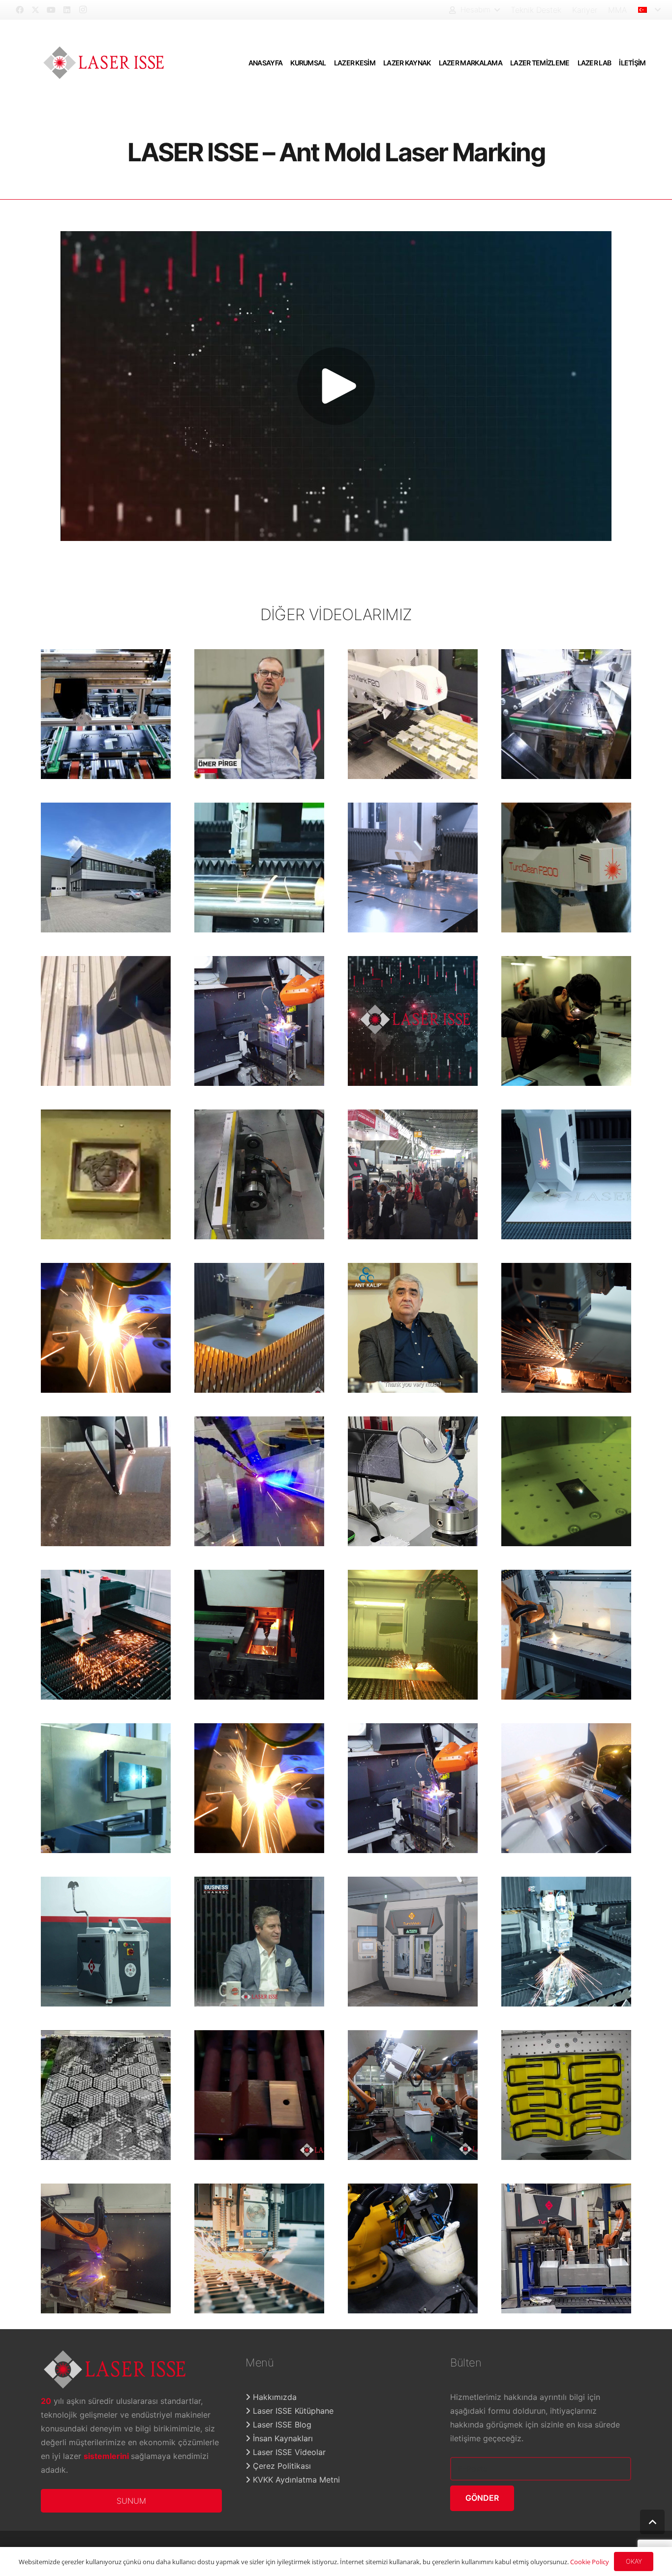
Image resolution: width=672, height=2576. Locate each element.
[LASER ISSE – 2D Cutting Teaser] (106, 1635)
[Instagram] (83, 10)
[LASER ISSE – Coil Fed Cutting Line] (413, 868)
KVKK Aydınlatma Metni (295, 2480)
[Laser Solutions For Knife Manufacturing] (259, 1635)
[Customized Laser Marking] (106, 1788)
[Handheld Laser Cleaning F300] (106, 1942)
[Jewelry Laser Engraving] (106, 1174)
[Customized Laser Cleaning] (106, 1481)
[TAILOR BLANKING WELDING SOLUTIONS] (566, 1635)
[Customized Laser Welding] (259, 1481)
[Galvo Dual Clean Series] (106, 714)
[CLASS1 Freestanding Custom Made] (413, 714)
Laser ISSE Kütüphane (292, 2411)
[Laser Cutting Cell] (413, 2248)
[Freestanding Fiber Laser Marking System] (566, 1481)
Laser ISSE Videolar (288, 2452)
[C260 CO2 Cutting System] (566, 1174)
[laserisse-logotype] (104, 63)
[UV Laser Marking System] (259, 1174)
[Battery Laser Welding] (413, 1481)
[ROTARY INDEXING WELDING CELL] (106, 2248)
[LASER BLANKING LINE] (259, 1328)
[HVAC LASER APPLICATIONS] (106, 1328)
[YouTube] (51, 10)
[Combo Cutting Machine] (566, 1942)
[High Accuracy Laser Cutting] (566, 1328)
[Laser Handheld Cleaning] (106, 1021)
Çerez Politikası (281, 2466)
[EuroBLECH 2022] (259, 1021)
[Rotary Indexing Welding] (413, 1788)
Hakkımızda (274, 2397)
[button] (474, 10)
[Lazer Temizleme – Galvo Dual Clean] (566, 714)
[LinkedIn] (67, 10)
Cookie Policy (590, 2562)
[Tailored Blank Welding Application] (566, 2248)
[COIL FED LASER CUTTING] (259, 2248)
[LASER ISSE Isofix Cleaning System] (566, 2095)
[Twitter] (35, 10)
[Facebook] (20, 10)
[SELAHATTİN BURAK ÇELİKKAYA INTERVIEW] (259, 1942)
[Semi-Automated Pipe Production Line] (413, 1942)
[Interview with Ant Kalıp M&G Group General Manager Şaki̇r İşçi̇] (413, 1328)
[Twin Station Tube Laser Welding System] (259, 1788)
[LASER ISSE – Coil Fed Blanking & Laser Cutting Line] (413, 1635)
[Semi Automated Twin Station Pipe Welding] (566, 1788)
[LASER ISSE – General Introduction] (413, 1021)
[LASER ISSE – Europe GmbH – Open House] (106, 868)
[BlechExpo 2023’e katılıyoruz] (413, 1174)
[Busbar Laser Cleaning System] (259, 2095)
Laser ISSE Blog (281, 2425)
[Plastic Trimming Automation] (413, 2095)
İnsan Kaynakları (282, 2438)
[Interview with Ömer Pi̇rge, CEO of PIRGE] (259, 714)
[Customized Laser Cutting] (259, 868)
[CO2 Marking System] (106, 2095)
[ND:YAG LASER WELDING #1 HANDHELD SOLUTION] (566, 1021)
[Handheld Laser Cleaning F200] (566, 868)
